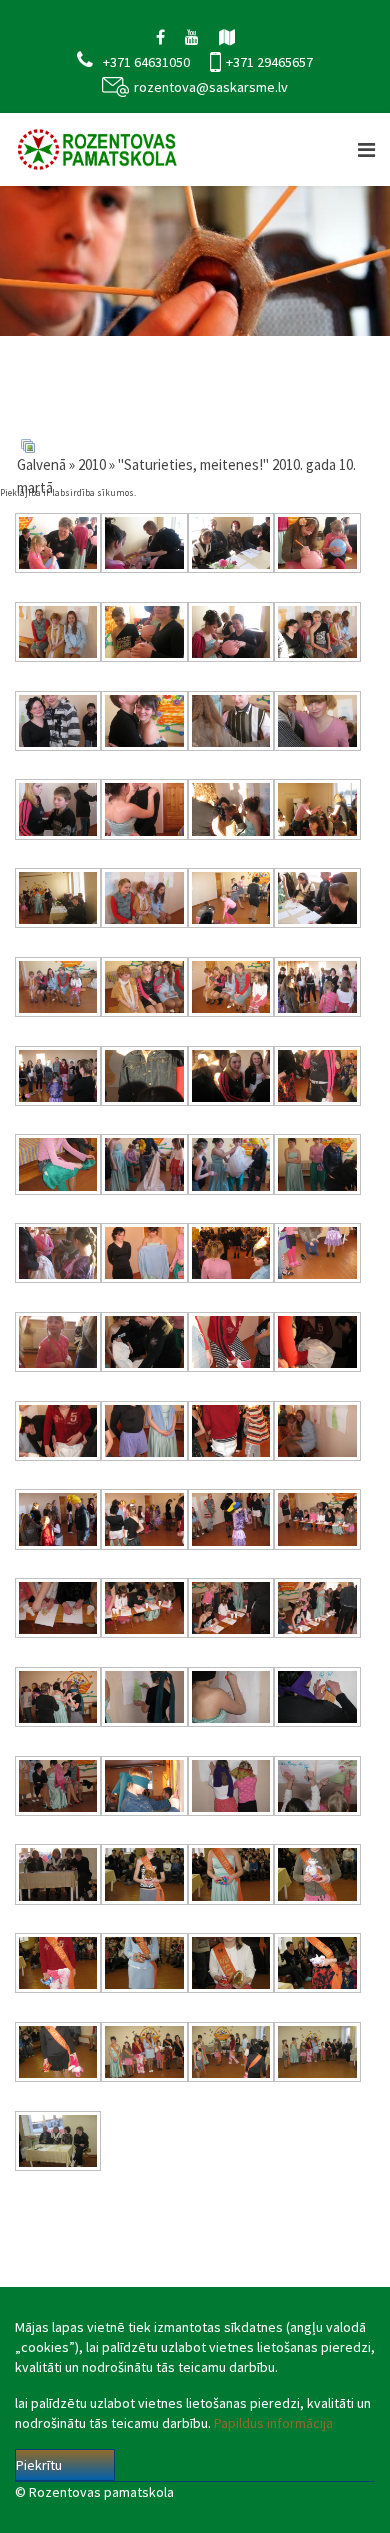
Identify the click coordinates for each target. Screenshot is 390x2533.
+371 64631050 (146, 62)
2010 (92, 464)
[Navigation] (366, 149)
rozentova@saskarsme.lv (211, 87)
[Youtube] (192, 37)
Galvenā (41, 464)
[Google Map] (227, 37)
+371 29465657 (269, 62)
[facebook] (160, 37)
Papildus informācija (273, 2423)
